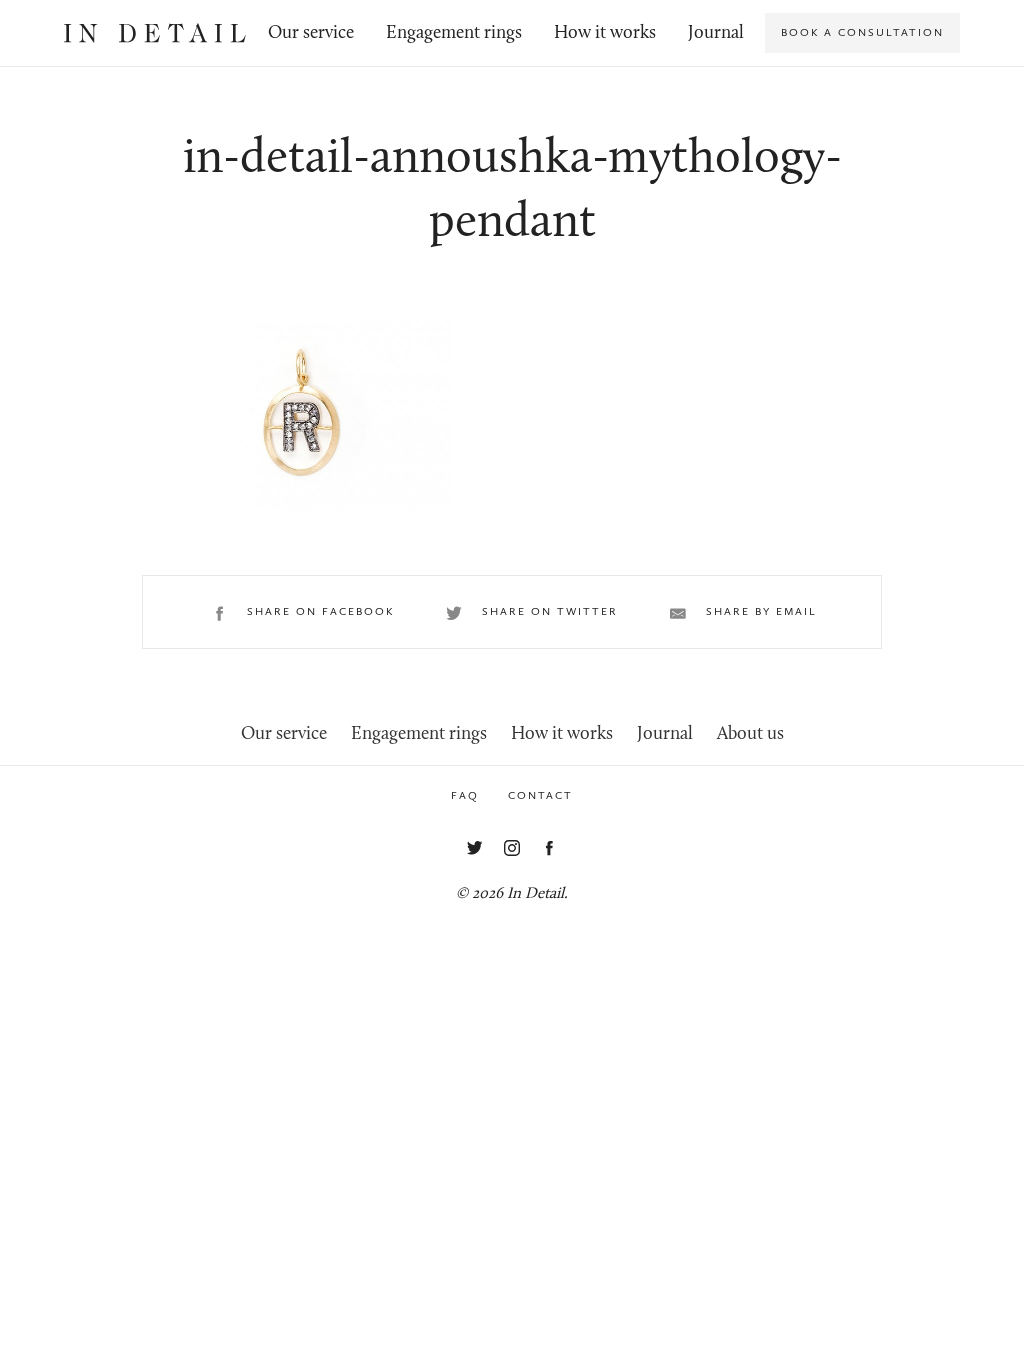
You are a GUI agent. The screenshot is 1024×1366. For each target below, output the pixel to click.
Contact (540, 795)
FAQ (465, 795)
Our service (311, 33)
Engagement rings (454, 33)
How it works (605, 33)
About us (750, 734)
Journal (716, 33)
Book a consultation (862, 32)
